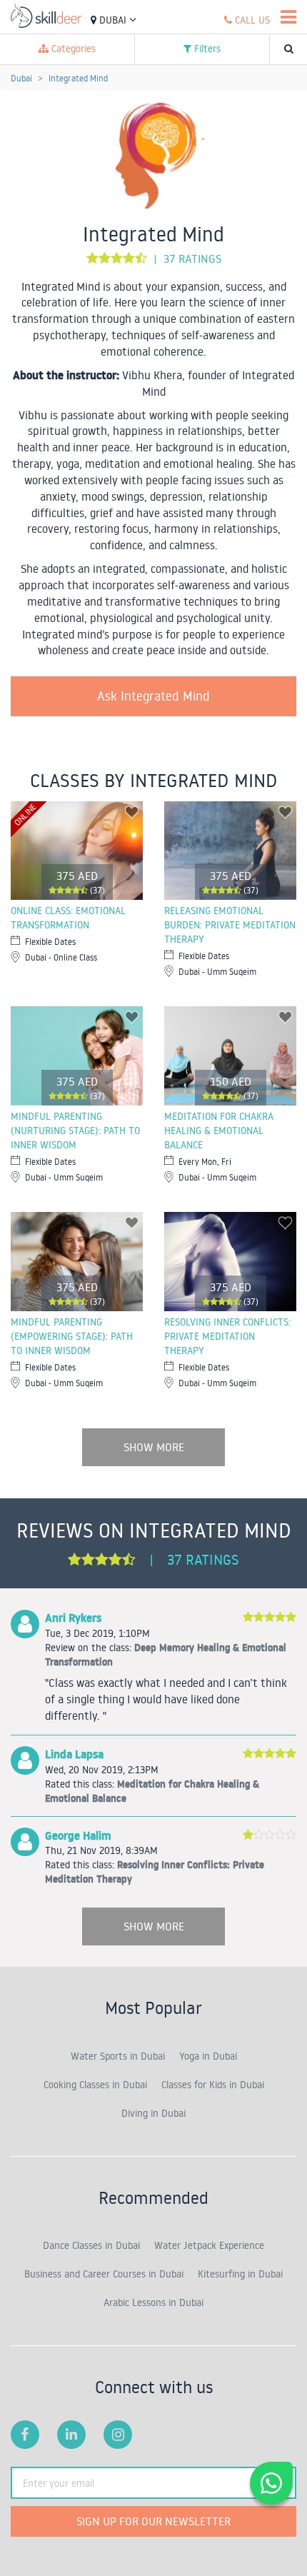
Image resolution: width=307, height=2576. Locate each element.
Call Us (251, 20)
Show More (154, 1447)
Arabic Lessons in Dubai (153, 2302)
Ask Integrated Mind (153, 696)
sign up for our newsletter (153, 2521)
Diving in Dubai (153, 2113)
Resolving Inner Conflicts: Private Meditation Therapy (227, 1336)
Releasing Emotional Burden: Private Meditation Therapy (230, 925)
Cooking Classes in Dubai (95, 2085)
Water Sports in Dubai (118, 2056)
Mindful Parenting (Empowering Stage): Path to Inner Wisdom (72, 1336)
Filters (206, 49)
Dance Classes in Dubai (91, 2245)
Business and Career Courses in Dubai (104, 2274)
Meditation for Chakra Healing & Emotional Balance (219, 1131)
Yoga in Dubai (208, 2056)
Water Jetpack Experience (209, 2245)
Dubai (113, 20)
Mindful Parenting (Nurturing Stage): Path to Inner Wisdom (75, 1131)
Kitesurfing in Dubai (240, 2274)
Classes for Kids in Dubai (213, 2085)
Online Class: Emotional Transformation (68, 918)
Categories (72, 49)
